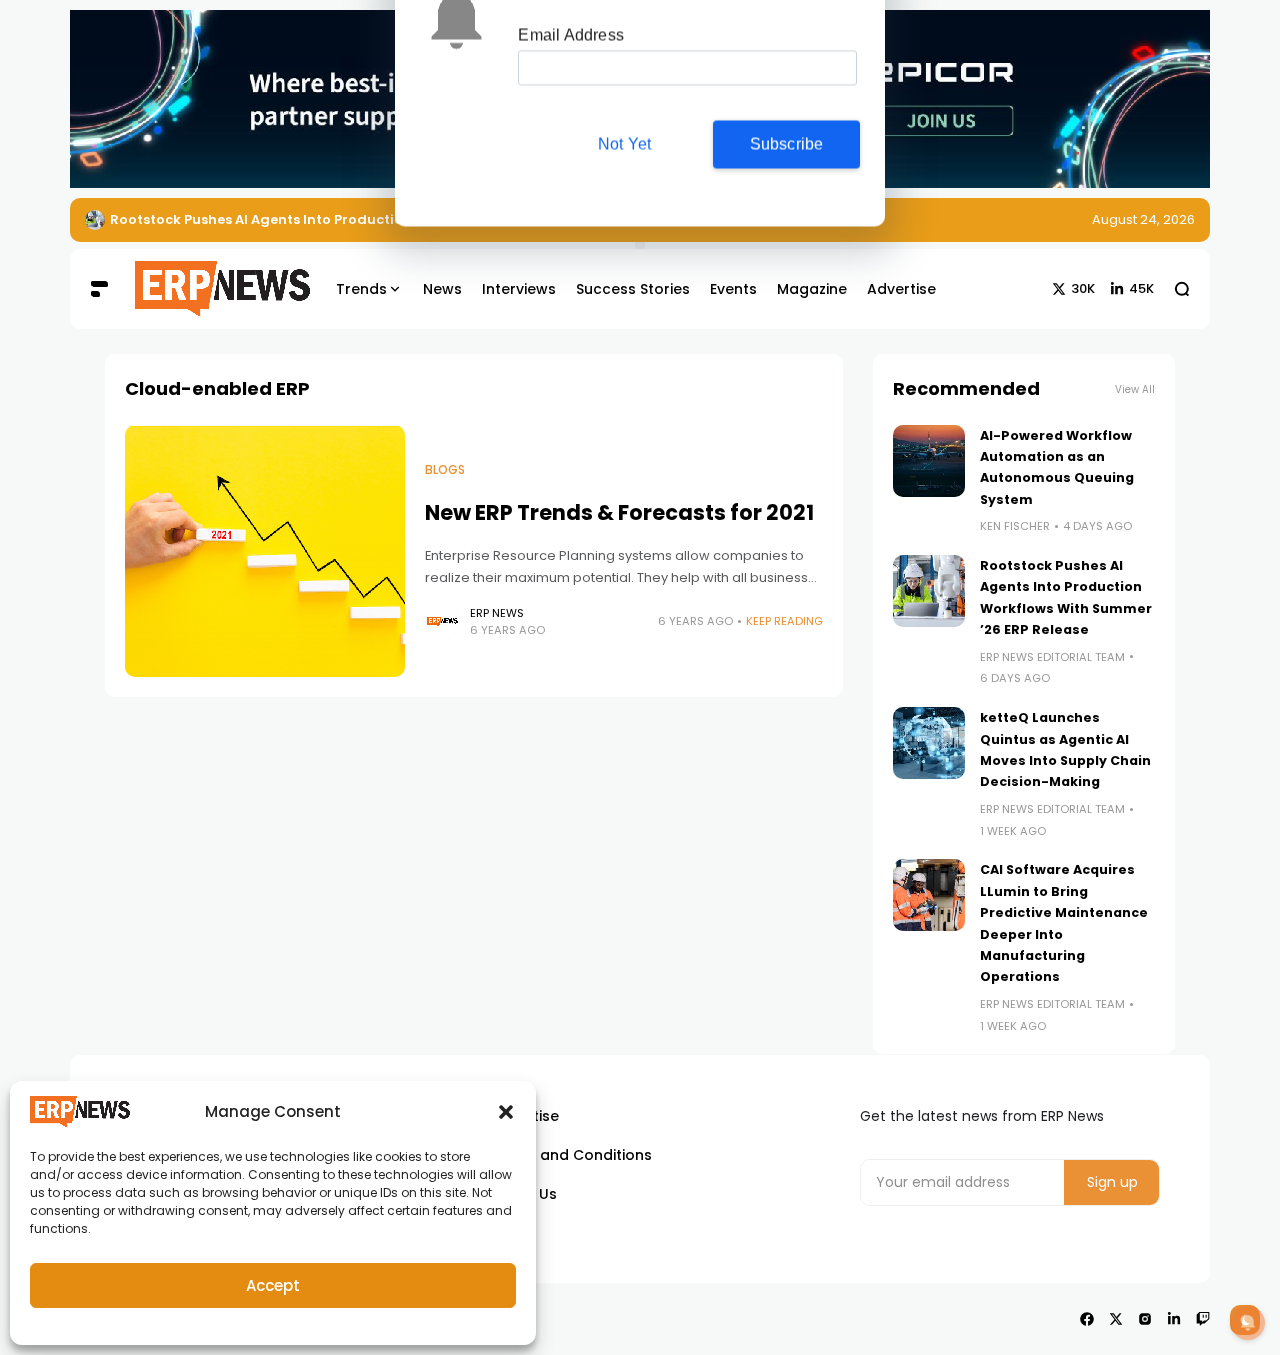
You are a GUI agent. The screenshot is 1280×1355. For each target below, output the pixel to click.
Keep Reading (784, 621)
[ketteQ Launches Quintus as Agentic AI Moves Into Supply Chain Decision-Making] (929, 743)
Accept (273, 1285)
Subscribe (787, 183)
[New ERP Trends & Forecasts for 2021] (265, 551)
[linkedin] (1174, 1319)
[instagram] (1145, 1319)
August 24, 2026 (1143, 219)
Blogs (445, 470)
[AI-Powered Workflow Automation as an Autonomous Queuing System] (929, 461)
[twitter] (1116, 1319)
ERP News (497, 613)
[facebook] (1087, 1319)
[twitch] (1203, 1319)
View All (1135, 389)
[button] (506, 1112)
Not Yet (624, 183)
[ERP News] (208, 289)
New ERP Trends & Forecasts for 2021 (619, 512)
